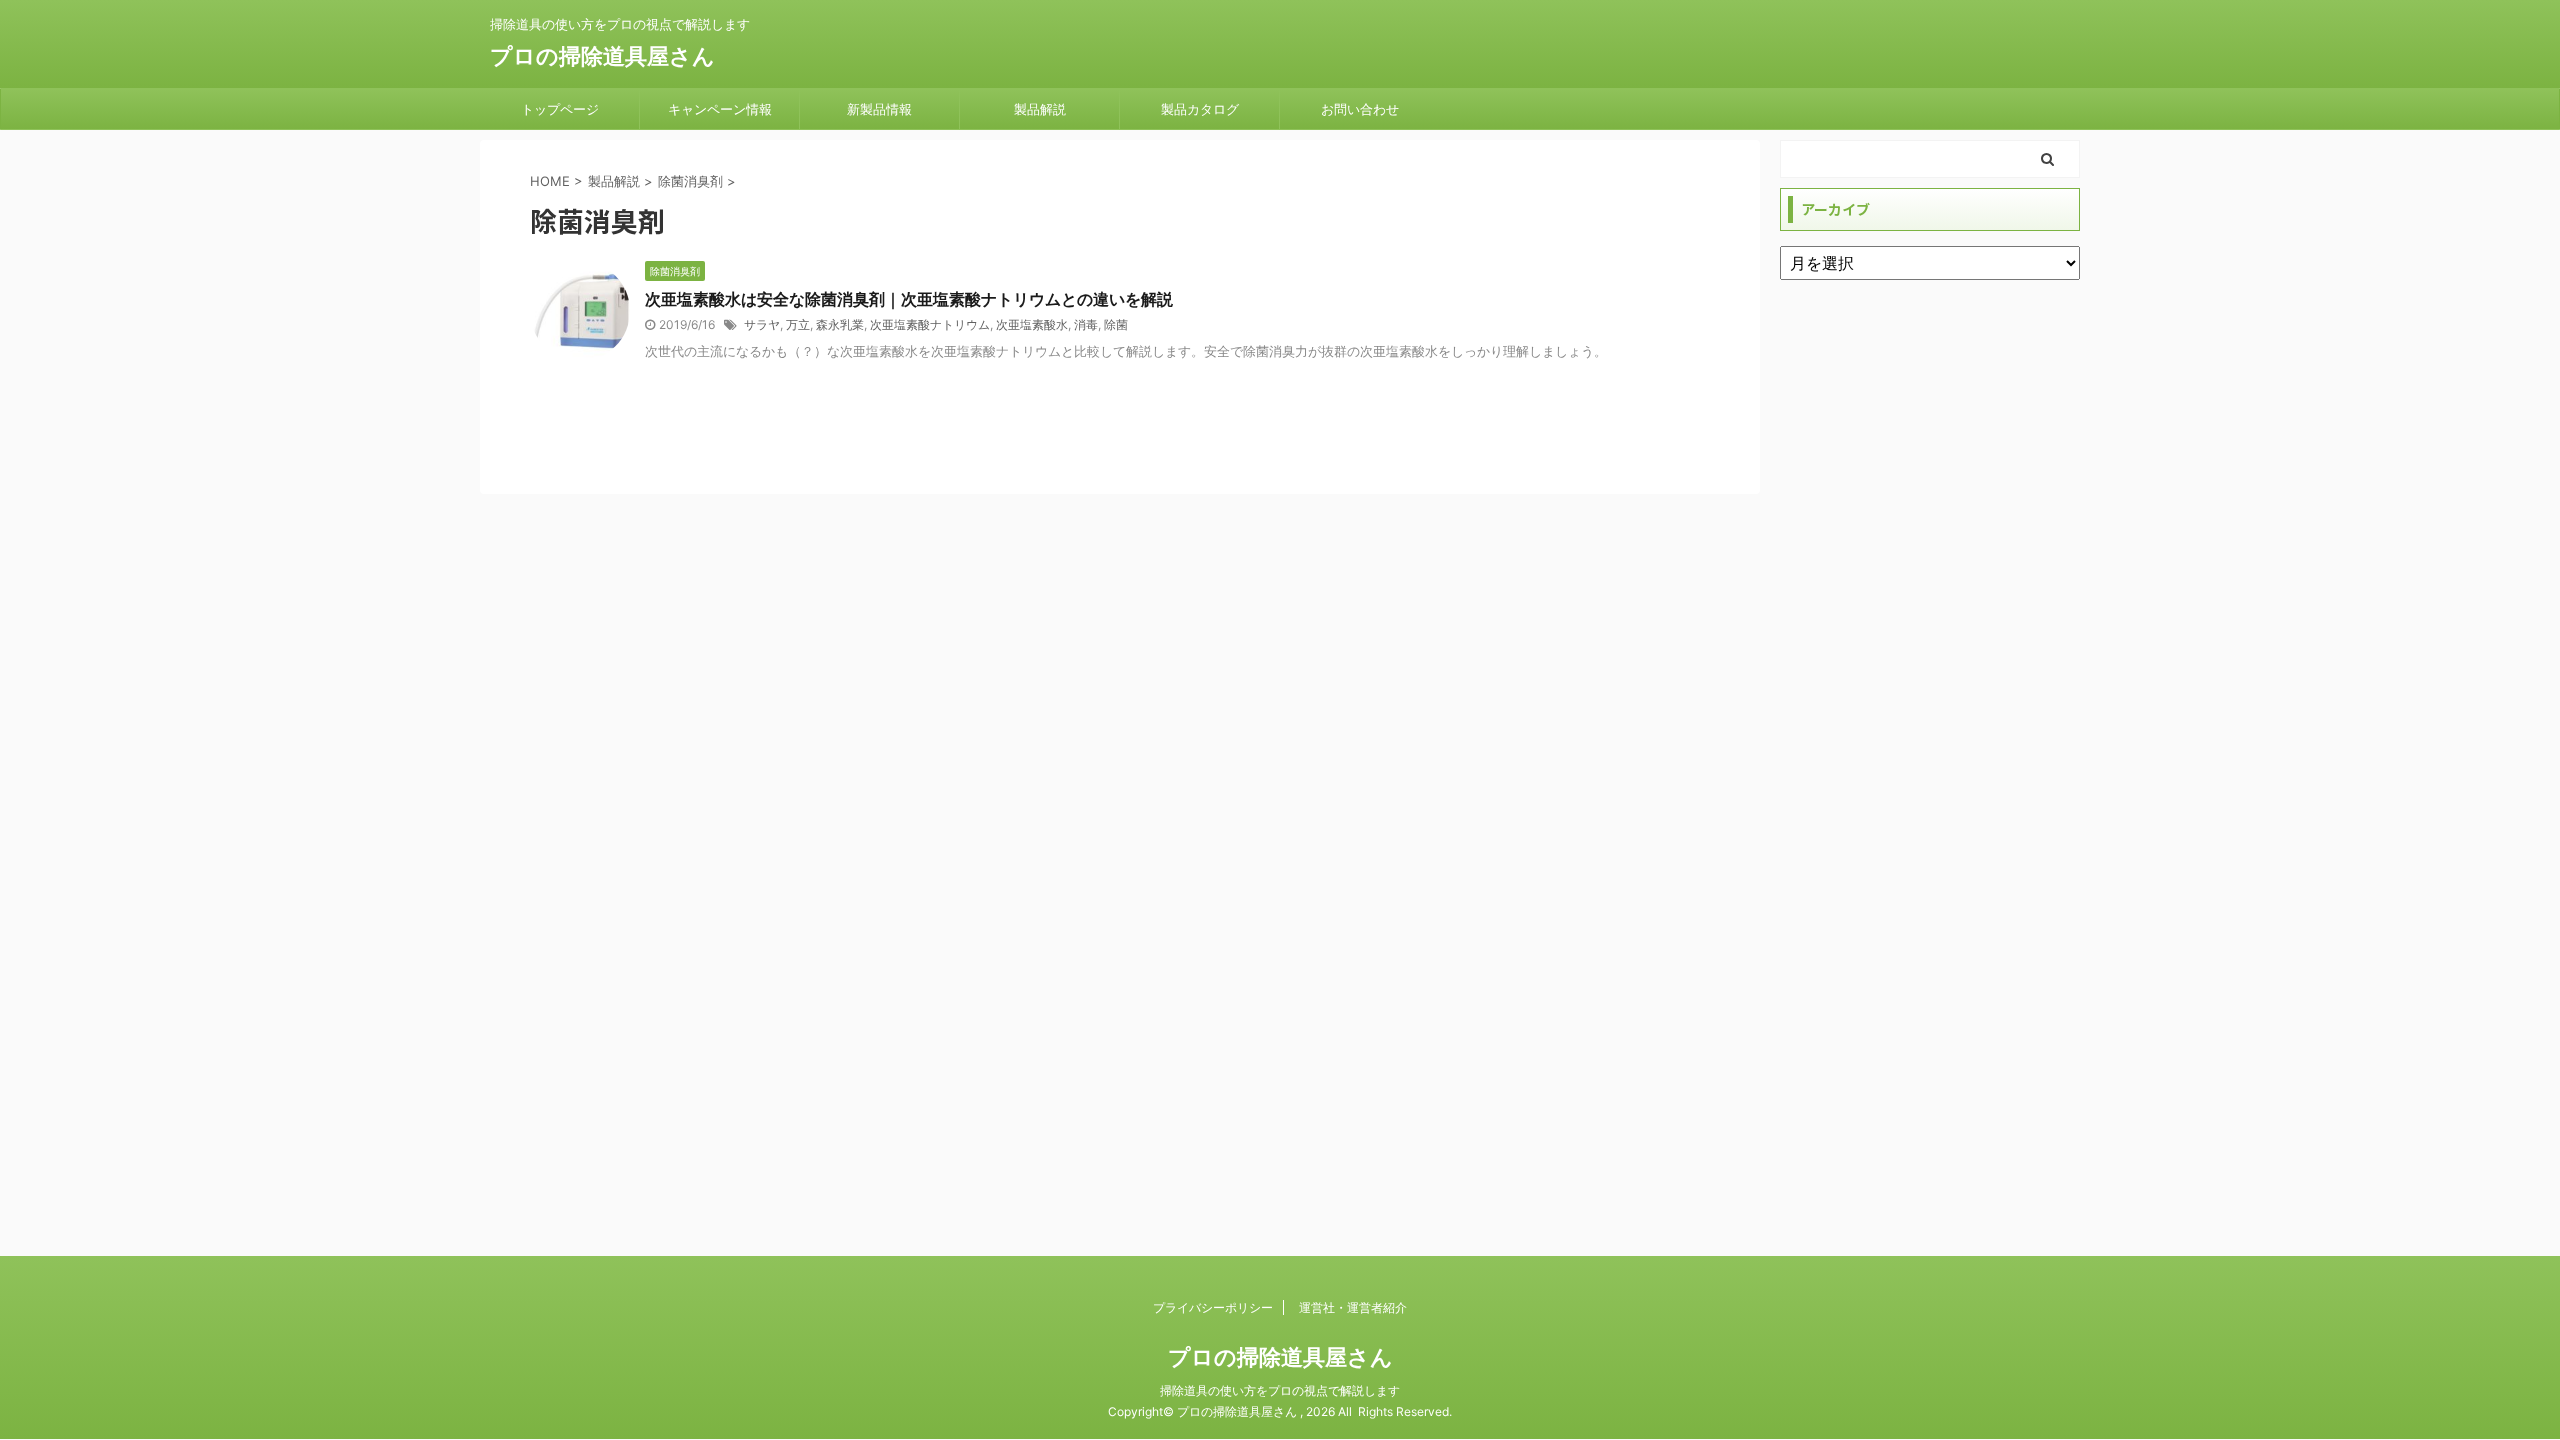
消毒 (1086, 324)
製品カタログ (1200, 109)
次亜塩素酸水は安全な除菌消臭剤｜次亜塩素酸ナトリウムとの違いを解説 (909, 299)
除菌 (1116, 324)
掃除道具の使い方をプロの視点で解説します (1280, 1390)
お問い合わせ (1360, 109)
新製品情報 (879, 109)
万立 (798, 324)
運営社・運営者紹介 (1353, 1307)
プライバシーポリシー (1213, 1307)
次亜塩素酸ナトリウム (930, 324)
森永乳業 (840, 324)
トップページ (560, 109)
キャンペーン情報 (720, 109)
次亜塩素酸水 (1032, 324)
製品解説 (1040, 109)
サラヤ (762, 324)
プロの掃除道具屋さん (602, 56)
